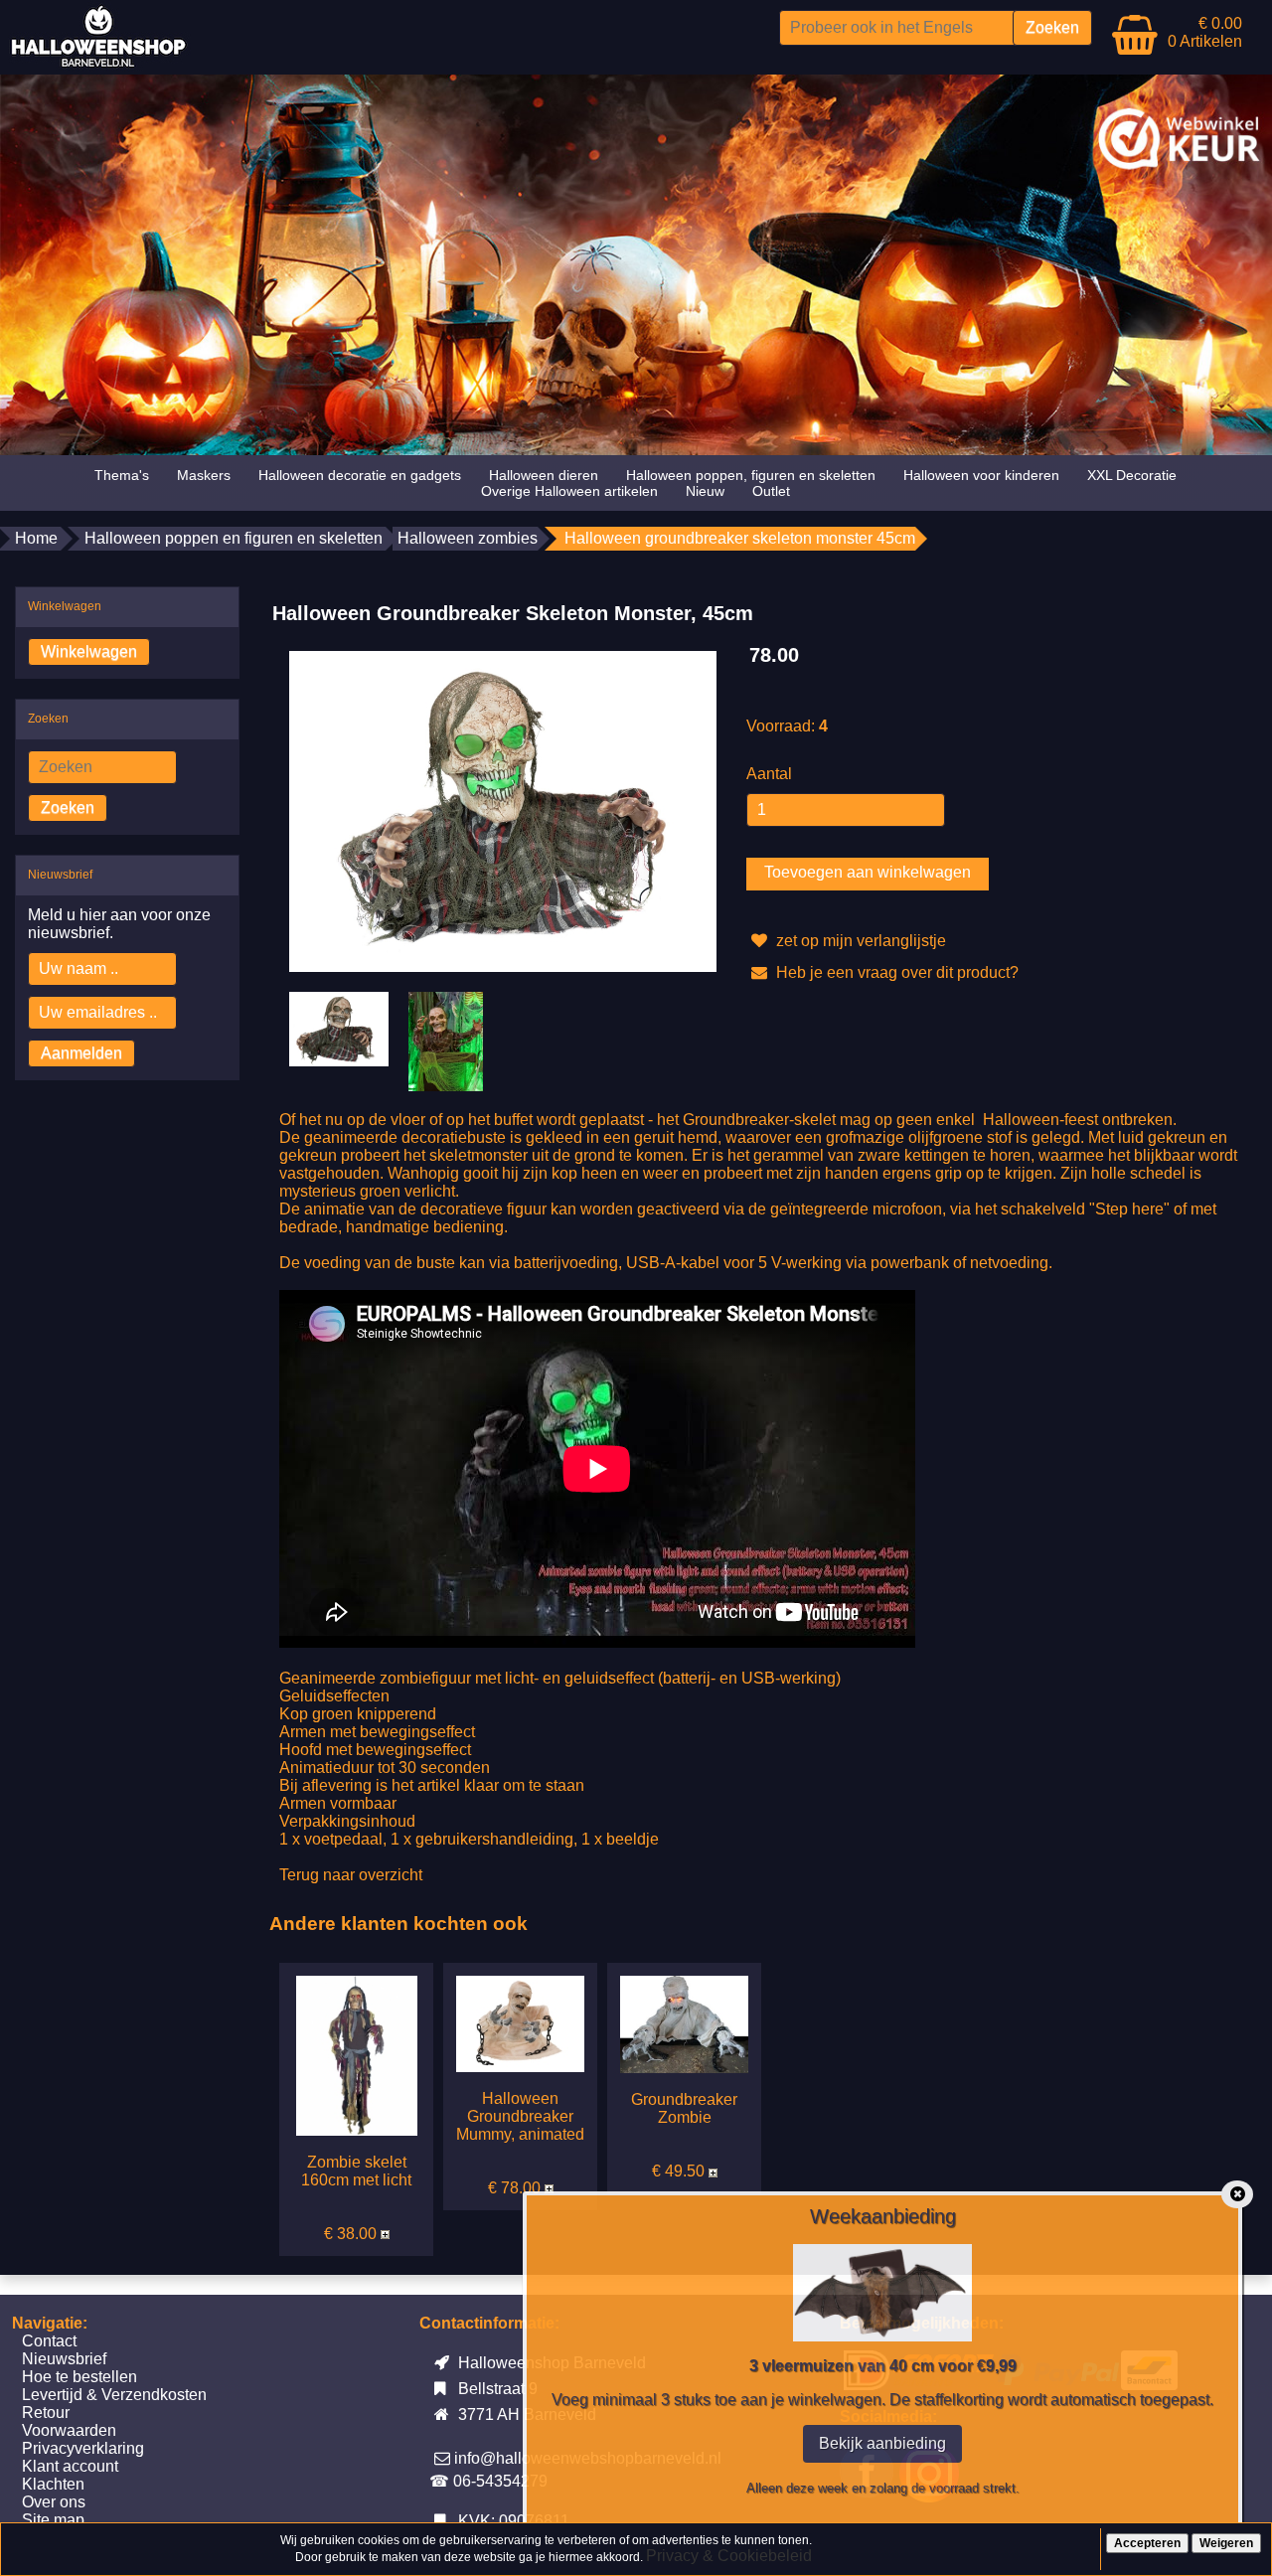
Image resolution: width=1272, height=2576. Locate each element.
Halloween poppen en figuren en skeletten (234, 538)
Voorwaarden (69, 2430)
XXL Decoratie (1132, 475)
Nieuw (705, 491)
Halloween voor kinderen (981, 475)
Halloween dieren (544, 475)
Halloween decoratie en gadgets (360, 475)
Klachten (53, 2484)
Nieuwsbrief (64, 2359)
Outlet (771, 491)
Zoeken (68, 807)
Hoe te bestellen (79, 2377)
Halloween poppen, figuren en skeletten (751, 475)
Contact (49, 2341)
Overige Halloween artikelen (569, 491)
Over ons (54, 2502)
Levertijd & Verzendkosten (114, 2395)
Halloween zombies (468, 538)
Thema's (122, 475)
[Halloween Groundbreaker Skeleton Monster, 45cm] (503, 810)
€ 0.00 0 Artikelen (1205, 32)
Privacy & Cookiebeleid (729, 2556)
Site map (53, 2520)
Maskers (204, 475)
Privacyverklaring (83, 2448)
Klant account (70, 2466)
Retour (46, 2413)
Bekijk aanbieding (882, 2443)
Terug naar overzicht (351, 1875)
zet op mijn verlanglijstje (859, 941)
